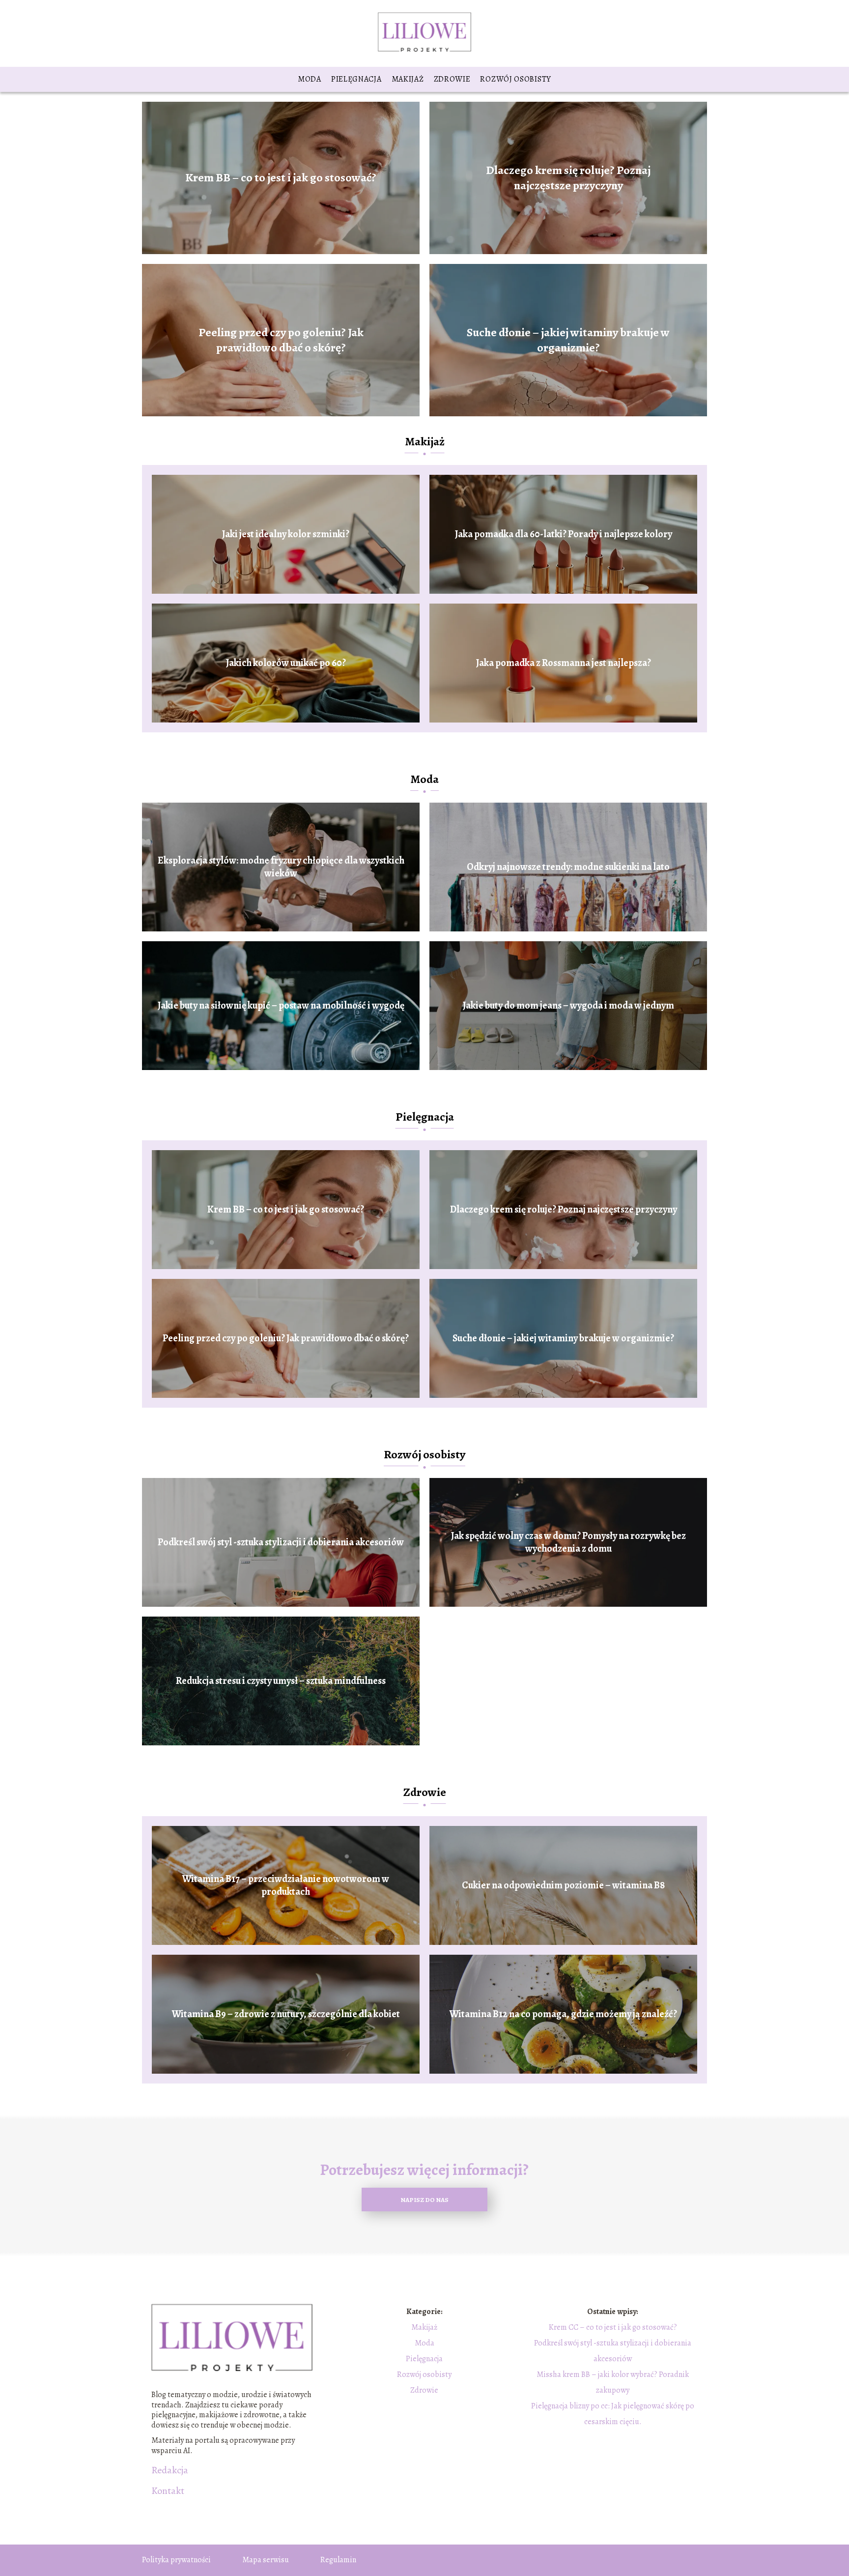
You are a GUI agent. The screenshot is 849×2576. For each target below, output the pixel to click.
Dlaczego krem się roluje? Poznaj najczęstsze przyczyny (568, 177)
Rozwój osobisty (516, 79)
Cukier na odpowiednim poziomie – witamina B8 (563, 1885)
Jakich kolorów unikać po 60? (286, 663)
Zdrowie (452, 79)
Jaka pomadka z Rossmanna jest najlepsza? (564, 663)
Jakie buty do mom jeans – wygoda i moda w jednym (568, 1006)
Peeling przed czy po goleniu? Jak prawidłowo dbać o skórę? (281, 340)
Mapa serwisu (266, 2560)
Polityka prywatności (176, 2560)
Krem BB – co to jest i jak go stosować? (281, 178)
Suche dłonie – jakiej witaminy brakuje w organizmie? (568, 340)
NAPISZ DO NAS (424, 2200)
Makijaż (408, 79)
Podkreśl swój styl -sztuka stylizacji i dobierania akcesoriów (281, 1542)
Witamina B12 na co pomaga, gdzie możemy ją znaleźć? (563, 2014)
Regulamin (338, 2560)
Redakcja (170, 2470)
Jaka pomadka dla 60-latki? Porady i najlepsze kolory (564, 534)
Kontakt (168, 2491)
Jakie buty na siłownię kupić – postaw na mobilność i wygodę (281, 1006)
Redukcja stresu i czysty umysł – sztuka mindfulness (281, 1681)
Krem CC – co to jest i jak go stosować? (613, 2327)
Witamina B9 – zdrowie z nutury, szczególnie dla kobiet (286, 2014)
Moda (310, 79)
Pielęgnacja (356, 79)
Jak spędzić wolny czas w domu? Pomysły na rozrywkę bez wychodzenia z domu (568, 1542)
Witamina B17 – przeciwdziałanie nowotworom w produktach (286, 1885)
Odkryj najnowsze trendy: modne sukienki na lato (568, 867)
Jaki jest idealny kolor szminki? (286, 534)
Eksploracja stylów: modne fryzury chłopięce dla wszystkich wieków (281, 867)
